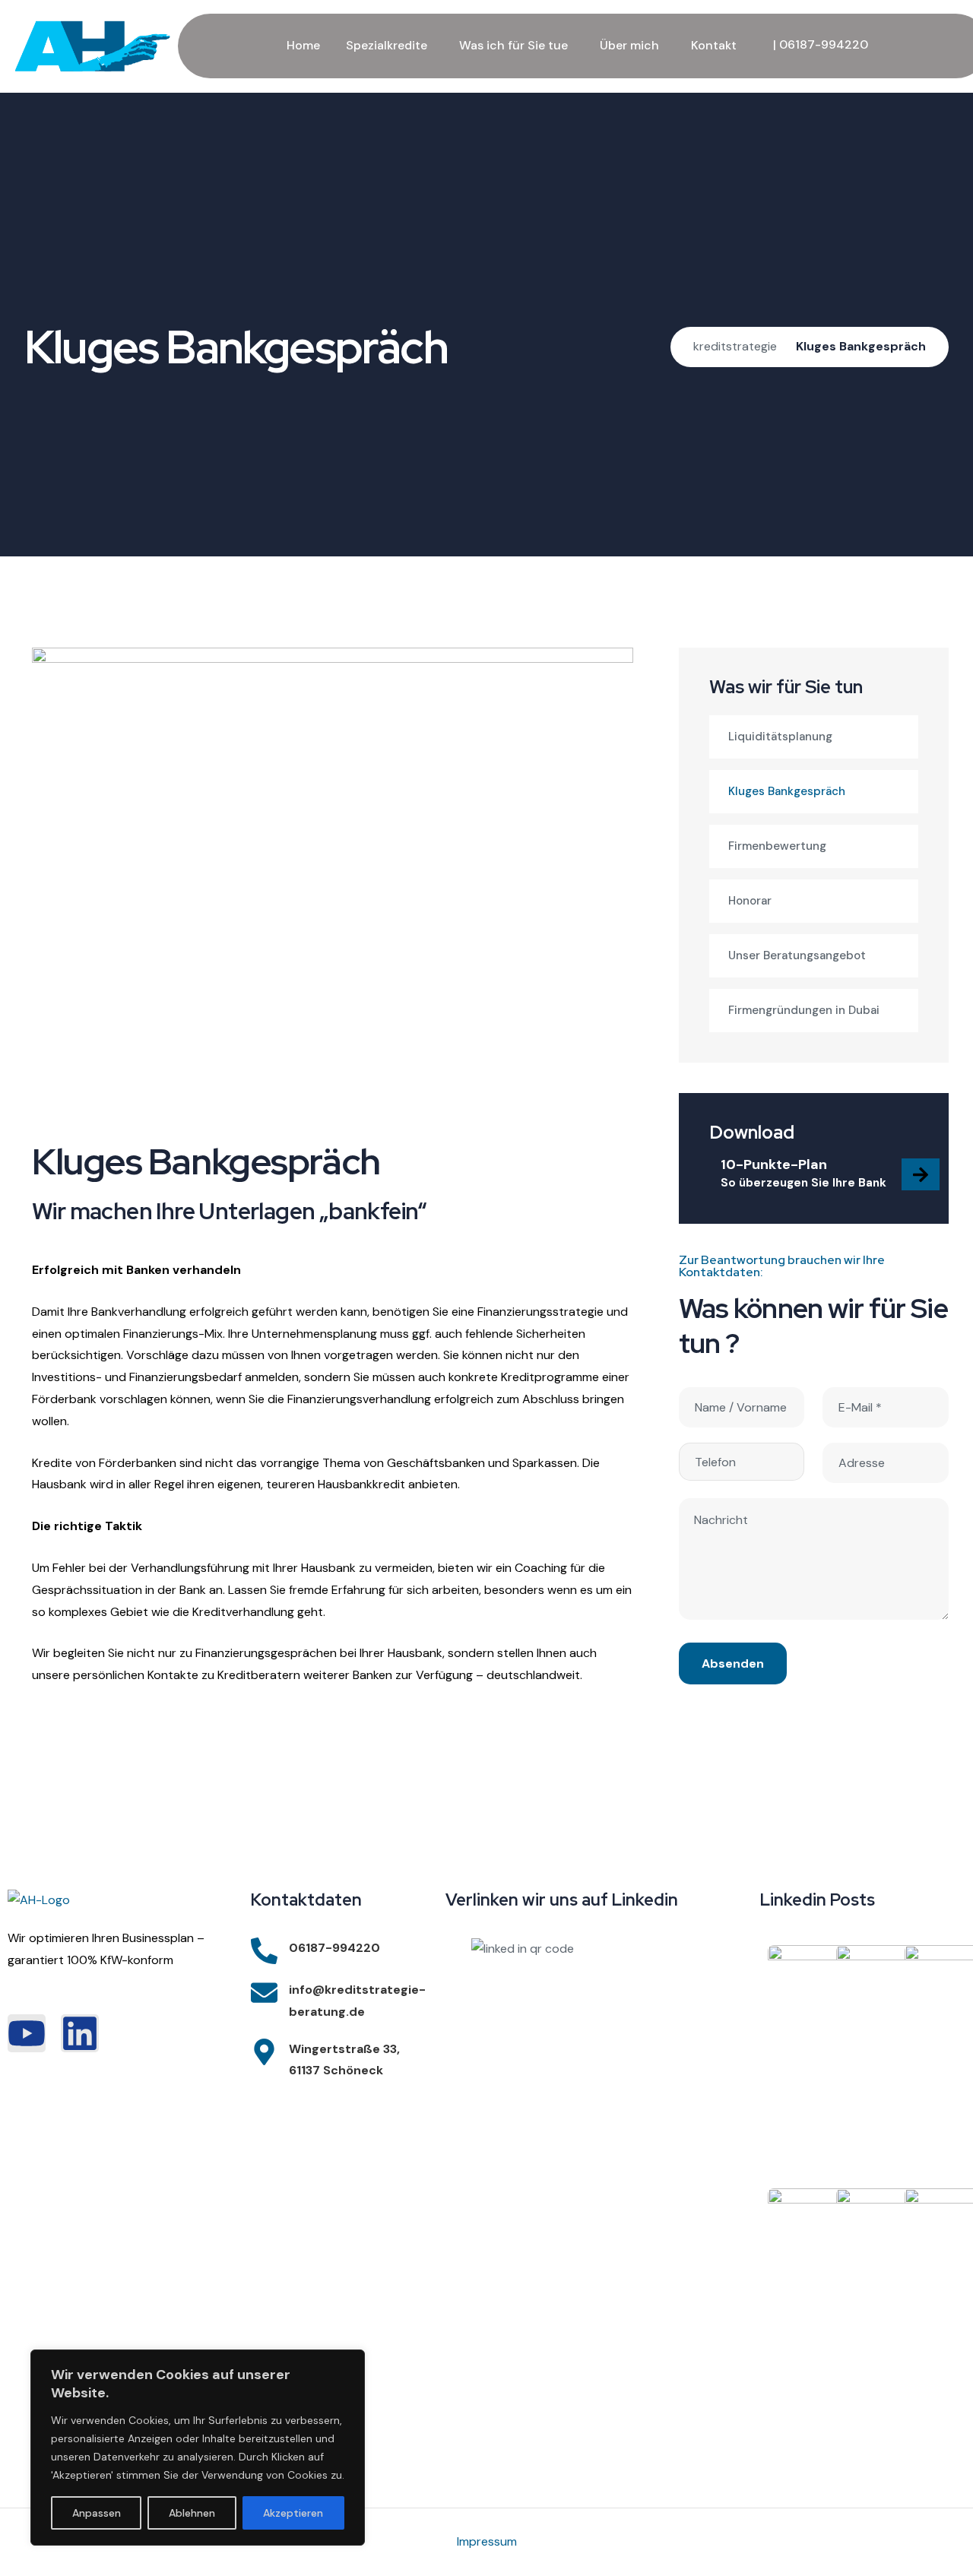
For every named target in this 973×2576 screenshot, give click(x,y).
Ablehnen (192, 2513)
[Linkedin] (80, 2033)
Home (303, 45)
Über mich (629, 45)
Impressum (487, 2541)
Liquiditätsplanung (780, 737)
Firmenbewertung (777, 846)
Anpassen (97, 2513)
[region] (198, 2448)
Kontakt (714, 45)
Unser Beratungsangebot (797, 955)
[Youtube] (27, 2033)
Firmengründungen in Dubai (804, 1010)
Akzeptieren (293, 2513)
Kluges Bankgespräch (787, 791)
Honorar (750, 901)
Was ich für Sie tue (513, 45)
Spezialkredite (387, 45)
